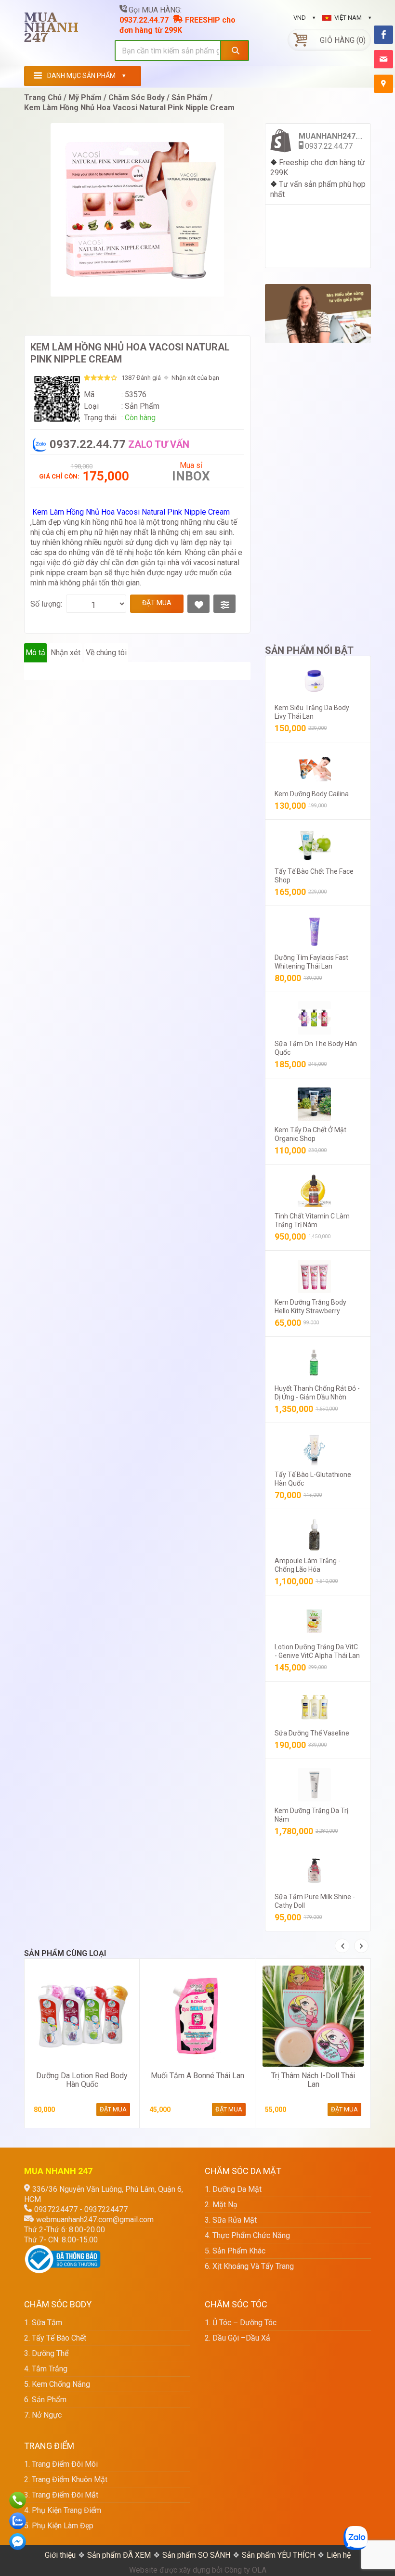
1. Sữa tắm (43, 2323)
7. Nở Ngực (43, 2415)
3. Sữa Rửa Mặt (231, 2220)
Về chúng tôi (106, 653)
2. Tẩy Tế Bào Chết (55, 2338)
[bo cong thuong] (63, 2250)
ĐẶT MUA (157, 603)
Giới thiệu (60, 2555)
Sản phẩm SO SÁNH (196, 2555)
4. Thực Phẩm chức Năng (247, 2235)
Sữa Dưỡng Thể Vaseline (312, 1733)
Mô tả (35, 653)
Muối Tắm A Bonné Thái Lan (197, 2076)
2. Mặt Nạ (221, 2205)
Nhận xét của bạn (195, 378)
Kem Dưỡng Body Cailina (312, 794)
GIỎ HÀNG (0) (343, 40)
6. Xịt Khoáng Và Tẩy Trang (249, 2266)
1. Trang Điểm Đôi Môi (61, 2464)
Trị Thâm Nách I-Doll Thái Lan (313, 2080)
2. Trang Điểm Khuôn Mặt (66, 2479)
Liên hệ (339, 2555)
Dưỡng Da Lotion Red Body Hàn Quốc (82, 2080)
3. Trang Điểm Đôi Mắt (61, 2495)
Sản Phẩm (190, 97)
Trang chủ (43, 97)
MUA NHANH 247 (51, 31)
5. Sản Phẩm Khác (235, 2251)
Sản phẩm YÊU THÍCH (278, 2555)
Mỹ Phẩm (85, 97)
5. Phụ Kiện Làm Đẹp (59, 2526)
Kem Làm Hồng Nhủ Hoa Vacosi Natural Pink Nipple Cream (129, 108)
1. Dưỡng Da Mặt (233, 2189)
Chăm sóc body (137, 97)
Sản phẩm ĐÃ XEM (119, 2555)
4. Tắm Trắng (46, 2369)
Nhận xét (66, 653)
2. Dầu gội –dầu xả (237, 2338)
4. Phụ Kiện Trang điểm (63, 2510)
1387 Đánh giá (141, 378)
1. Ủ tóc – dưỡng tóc (241, 2323)
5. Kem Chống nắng (57, 2384)
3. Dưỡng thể (46, 2353)
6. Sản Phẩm (45, 2400)
